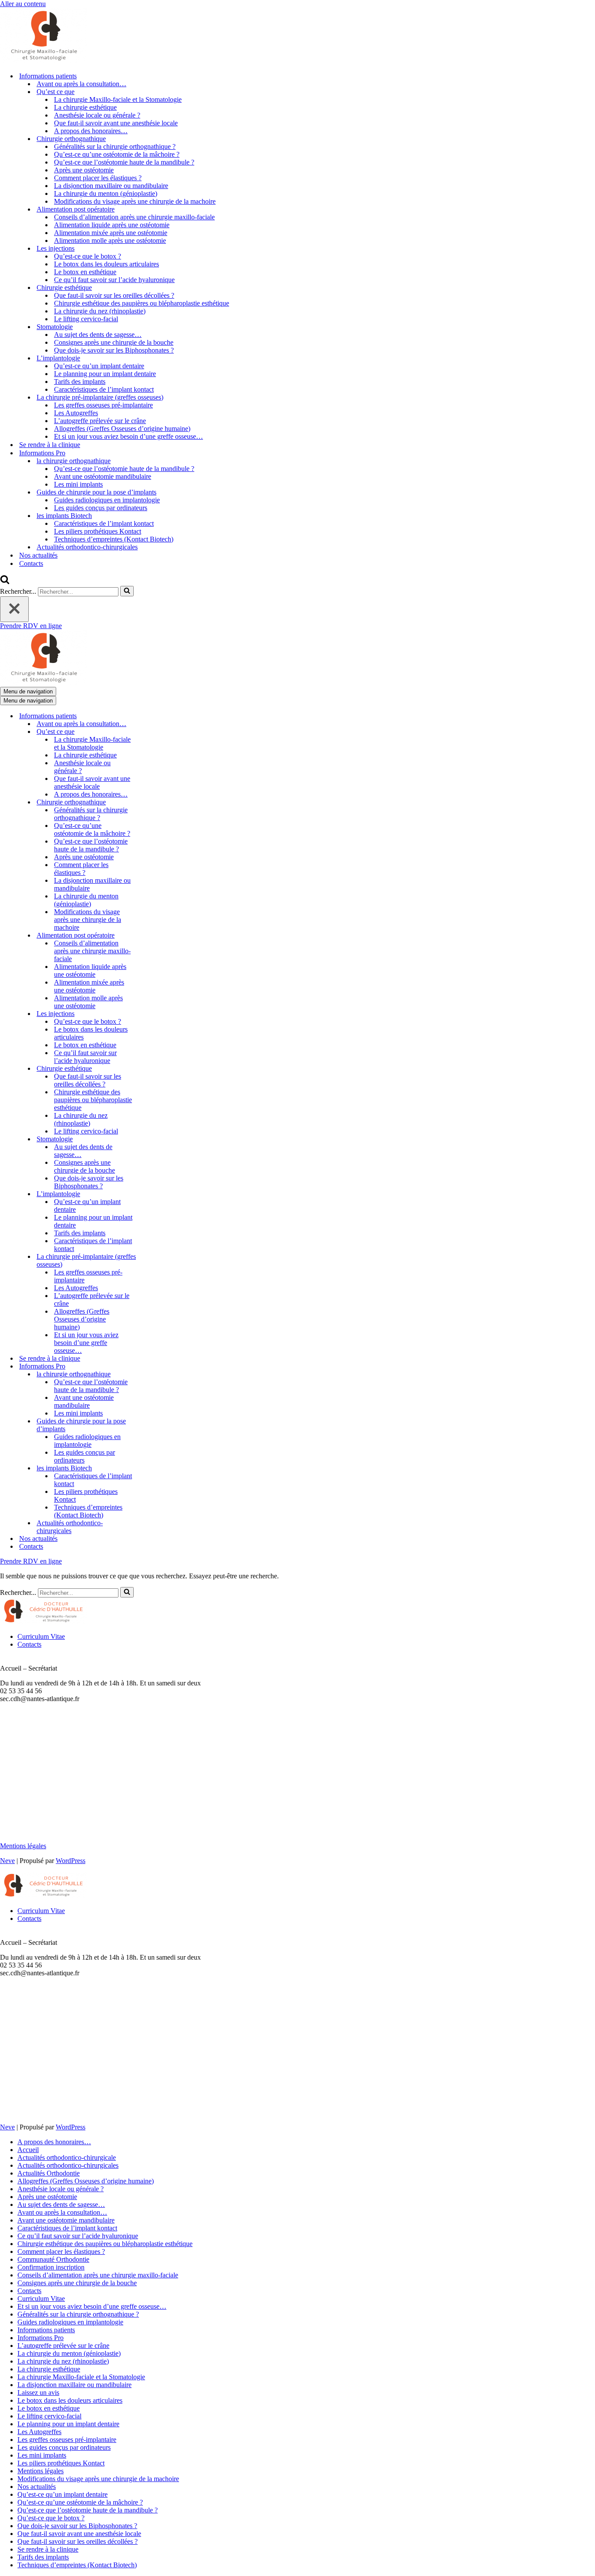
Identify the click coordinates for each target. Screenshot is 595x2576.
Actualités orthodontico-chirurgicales (87, 547)
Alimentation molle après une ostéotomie (110, 240)
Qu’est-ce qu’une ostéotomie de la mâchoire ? (117, 154)
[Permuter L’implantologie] (152, 1194)
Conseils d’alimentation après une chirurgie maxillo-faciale (134, 217)
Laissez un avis (38, 2393)
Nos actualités (38, 555)
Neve (7, 1861)
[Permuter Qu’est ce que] (152, 732)
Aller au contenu (23, 4)
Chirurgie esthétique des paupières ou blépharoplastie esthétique (142, 303)
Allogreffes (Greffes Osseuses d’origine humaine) (122, 429)
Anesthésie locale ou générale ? (97, 115)
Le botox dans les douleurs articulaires (106, 264)
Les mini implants (78, 484)
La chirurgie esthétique (85, 107)
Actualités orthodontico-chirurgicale (67, 2157)
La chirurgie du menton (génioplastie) (106, 193)
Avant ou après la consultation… (81, 84)
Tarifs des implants (80, 382)
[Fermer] (14, 609)
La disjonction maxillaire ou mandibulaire (111, 186)
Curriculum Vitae (41, 1636)
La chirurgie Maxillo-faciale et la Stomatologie (118, 99)
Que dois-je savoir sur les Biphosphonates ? (114, 350)
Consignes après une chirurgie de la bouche (114, 342)
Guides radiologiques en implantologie (107, 500)
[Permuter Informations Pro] (152, 1367)
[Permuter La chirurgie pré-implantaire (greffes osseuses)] (152, 1261)
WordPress (71, 1861)
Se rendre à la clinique (50, 445)
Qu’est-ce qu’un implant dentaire (99, 366)
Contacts (31, 563)
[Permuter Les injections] (152, 1014)
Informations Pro (41, 2338)
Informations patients (46, 2330)
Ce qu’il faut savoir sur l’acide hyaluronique (114, 280)
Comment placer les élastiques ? (98, 178)
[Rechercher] (5, 582)
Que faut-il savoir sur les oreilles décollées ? (114, 295)
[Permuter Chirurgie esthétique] (152, 1069)
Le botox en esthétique (85, 272)
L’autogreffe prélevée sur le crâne (100, 421)
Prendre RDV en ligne (31, 626)
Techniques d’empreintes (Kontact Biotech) (114, 539)
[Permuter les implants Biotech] (152, 1468)
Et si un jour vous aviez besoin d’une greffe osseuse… (128, 436)
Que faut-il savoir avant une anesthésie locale (116, 123)
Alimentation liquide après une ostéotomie (112, 225)
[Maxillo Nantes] (44, 61)
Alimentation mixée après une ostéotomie (111, 233)
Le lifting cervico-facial (86, 319)
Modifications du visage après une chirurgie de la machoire (135, 201)
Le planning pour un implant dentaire (105, 374)
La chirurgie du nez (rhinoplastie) (100, 311)
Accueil (28, 2150)
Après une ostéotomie (84, 170)
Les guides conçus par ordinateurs (101, 508)
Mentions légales (23, 1846)
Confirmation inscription (51, 2267)
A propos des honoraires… (91, 131)
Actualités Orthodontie (49, 2173)
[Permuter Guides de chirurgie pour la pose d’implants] (152, 1425)
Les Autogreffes (76, 413)
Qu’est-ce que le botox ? (88, 256)
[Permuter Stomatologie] (152, 1139)
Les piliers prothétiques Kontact (98, 531)
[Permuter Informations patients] (152, 716)
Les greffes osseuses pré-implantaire (103, 405)
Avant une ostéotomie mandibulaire (103, 476)
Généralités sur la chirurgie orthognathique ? (115, 146)
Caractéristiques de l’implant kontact (104, 389)
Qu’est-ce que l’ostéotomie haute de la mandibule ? (124, 162)
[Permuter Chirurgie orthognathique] (152, 802)
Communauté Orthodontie (53, 2259)
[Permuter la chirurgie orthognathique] (152, 1374)
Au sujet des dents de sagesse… (98, 335)
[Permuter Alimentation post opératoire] (152, 936)
